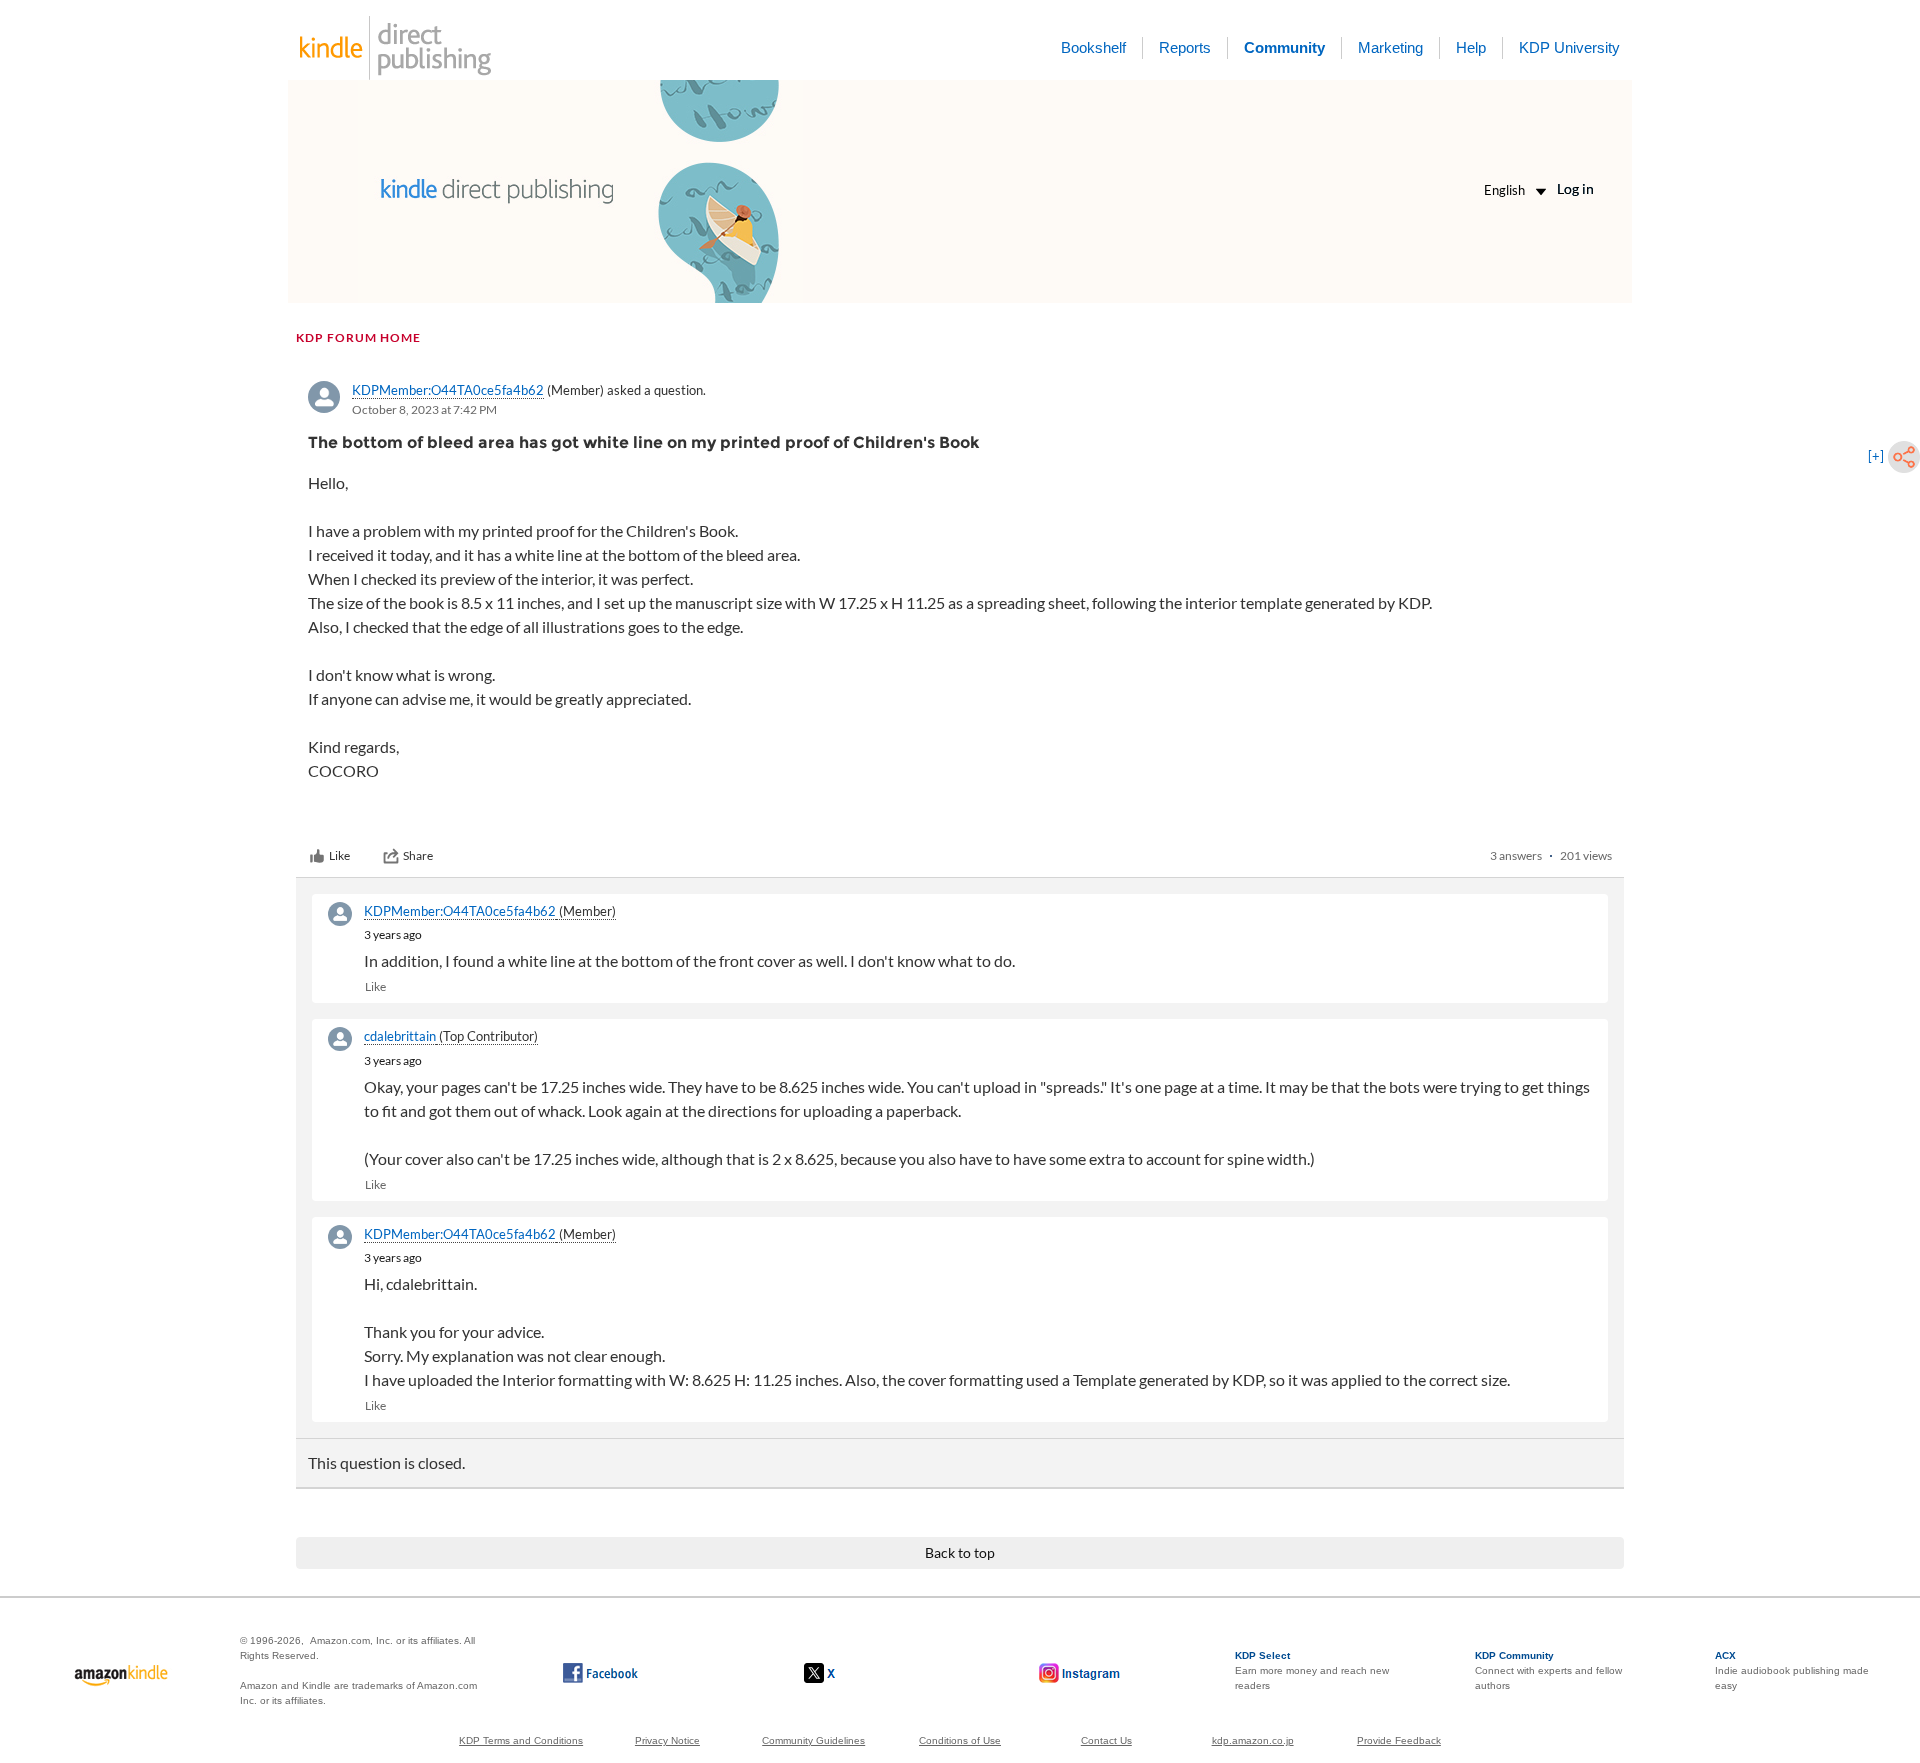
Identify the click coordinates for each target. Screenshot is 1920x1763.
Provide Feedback (1399, 1740)
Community (1284, 47)
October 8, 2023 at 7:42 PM (424, 409)
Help (1471, 47)
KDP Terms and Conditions (521, 1740)
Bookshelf (1093, 47)
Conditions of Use (960, 1740)
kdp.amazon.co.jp (1253, 1740)
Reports (1185, 47)
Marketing (1390, 47)
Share (418, 855)
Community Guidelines (813, 1740)
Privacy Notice (667, 1740)
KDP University (1569, 47)
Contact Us (1106, 1740)
